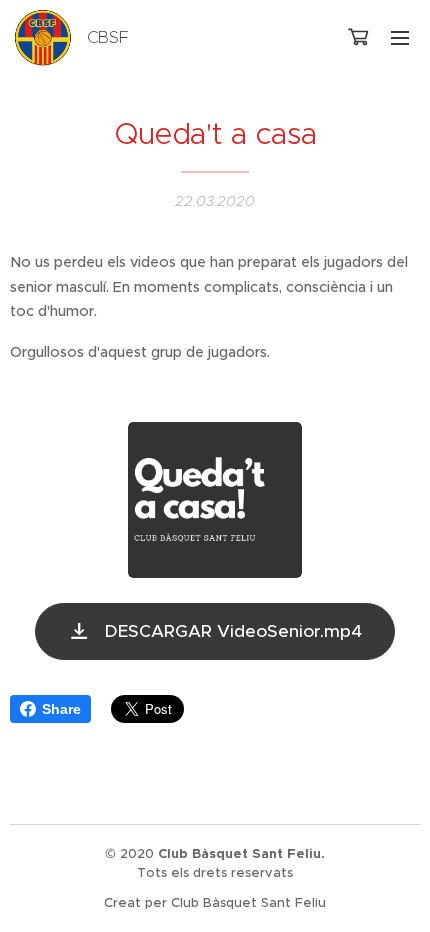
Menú (400, 37)
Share (61, 709)
